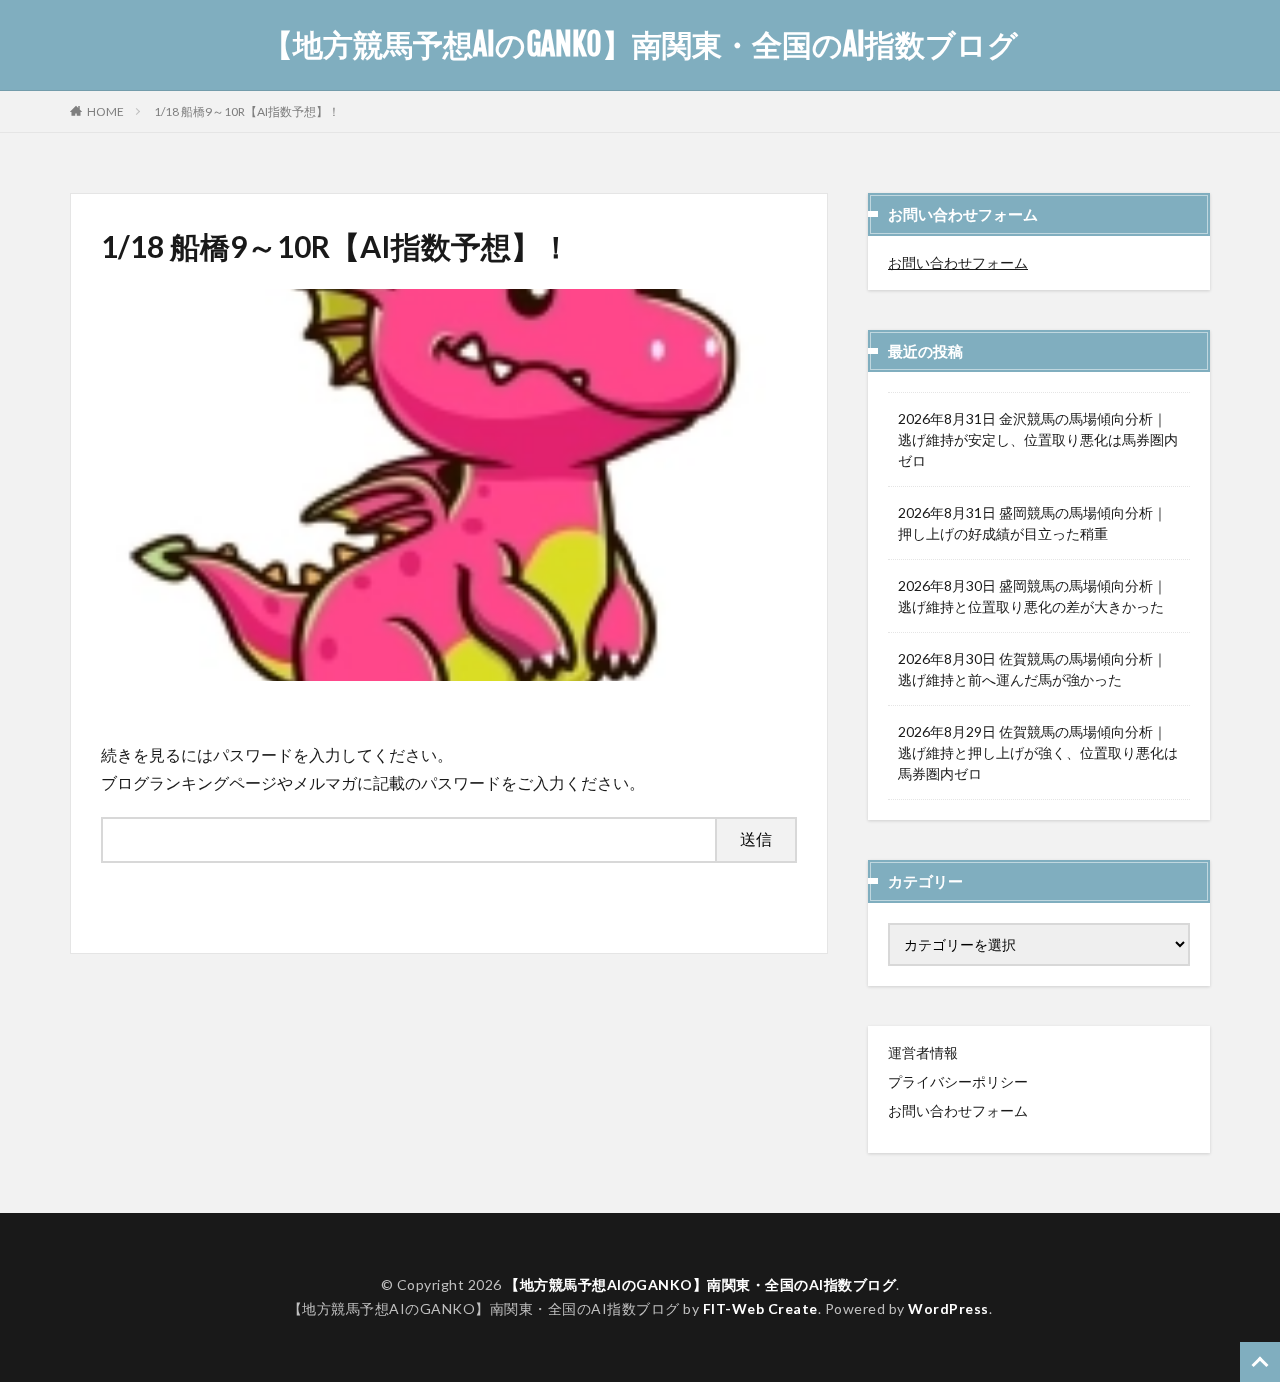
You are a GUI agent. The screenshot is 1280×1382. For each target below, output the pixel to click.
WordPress (948, 1308)
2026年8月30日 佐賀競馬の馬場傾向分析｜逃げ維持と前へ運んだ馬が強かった (1032, 669)
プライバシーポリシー (958, 1081)
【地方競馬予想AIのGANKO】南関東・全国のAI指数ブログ (640, 45)
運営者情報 (923, 1052)
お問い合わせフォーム (958, 262)
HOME (105, 111)
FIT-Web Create (760, 1308)
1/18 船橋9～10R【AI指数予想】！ (247, 111)
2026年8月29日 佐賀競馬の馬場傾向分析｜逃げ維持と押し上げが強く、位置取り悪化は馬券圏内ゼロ (1038, 752)
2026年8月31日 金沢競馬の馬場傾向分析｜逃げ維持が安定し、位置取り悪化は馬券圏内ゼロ (1038, 439)
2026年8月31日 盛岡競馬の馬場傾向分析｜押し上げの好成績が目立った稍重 (1032, 523)
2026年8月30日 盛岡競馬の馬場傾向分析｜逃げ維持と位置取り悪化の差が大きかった (1032, 596)
